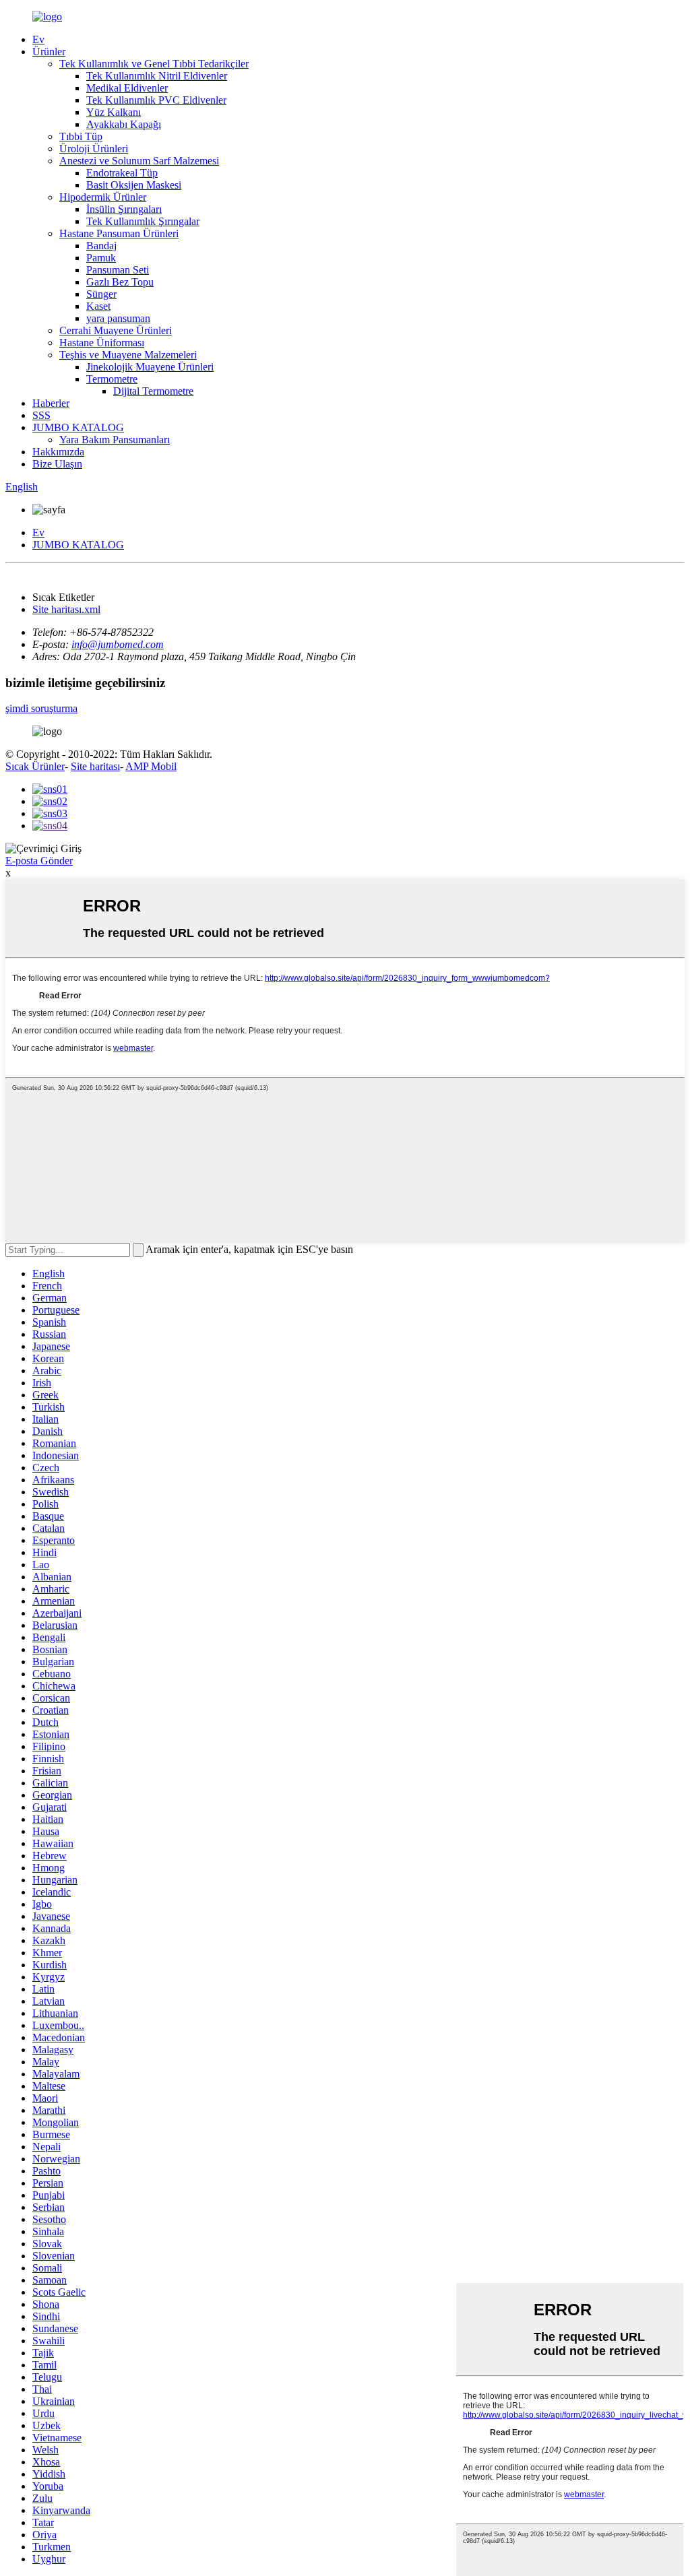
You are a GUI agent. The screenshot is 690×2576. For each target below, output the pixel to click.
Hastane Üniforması (102, 343)
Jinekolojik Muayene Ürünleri (150, 367)
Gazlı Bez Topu (120, 282)
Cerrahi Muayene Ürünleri (116, 330)
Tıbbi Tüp (81, 136)
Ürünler (49, 52)
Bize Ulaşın (57, 464)
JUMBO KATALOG (78, 427)
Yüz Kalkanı (114, 112)
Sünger (101, 294)
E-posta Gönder (39, 861)
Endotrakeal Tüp (122, 173)
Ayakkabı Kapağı (124, 124)
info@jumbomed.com (118, 644)
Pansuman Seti (118, 270)
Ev (38, 39)
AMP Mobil (151, 766)
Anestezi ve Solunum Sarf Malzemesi (139, 161)
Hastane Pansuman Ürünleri (119, 233)
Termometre (112, 379)
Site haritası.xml (66, 609)
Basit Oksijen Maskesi (134, 185)
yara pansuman (118, 318)
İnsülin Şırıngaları (124, 209)
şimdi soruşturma (41, 708)
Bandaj (101, 246)
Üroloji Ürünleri (94, 149)
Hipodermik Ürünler (103, 197)
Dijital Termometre (153, 391)
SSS (41, 415)
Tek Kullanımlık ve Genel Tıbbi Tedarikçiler (154, 64)
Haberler (51, 403)
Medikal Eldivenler (127, 88)
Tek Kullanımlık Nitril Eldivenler (157, 76)
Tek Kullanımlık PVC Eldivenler (156, 100)
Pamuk (101, 258)
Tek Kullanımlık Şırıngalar (143, 221)
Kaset (98, 306)
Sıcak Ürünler (35, 766)
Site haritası (95, 766)
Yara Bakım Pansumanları (115, 440)
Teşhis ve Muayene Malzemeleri (128, 355)
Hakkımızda (58, 452)
